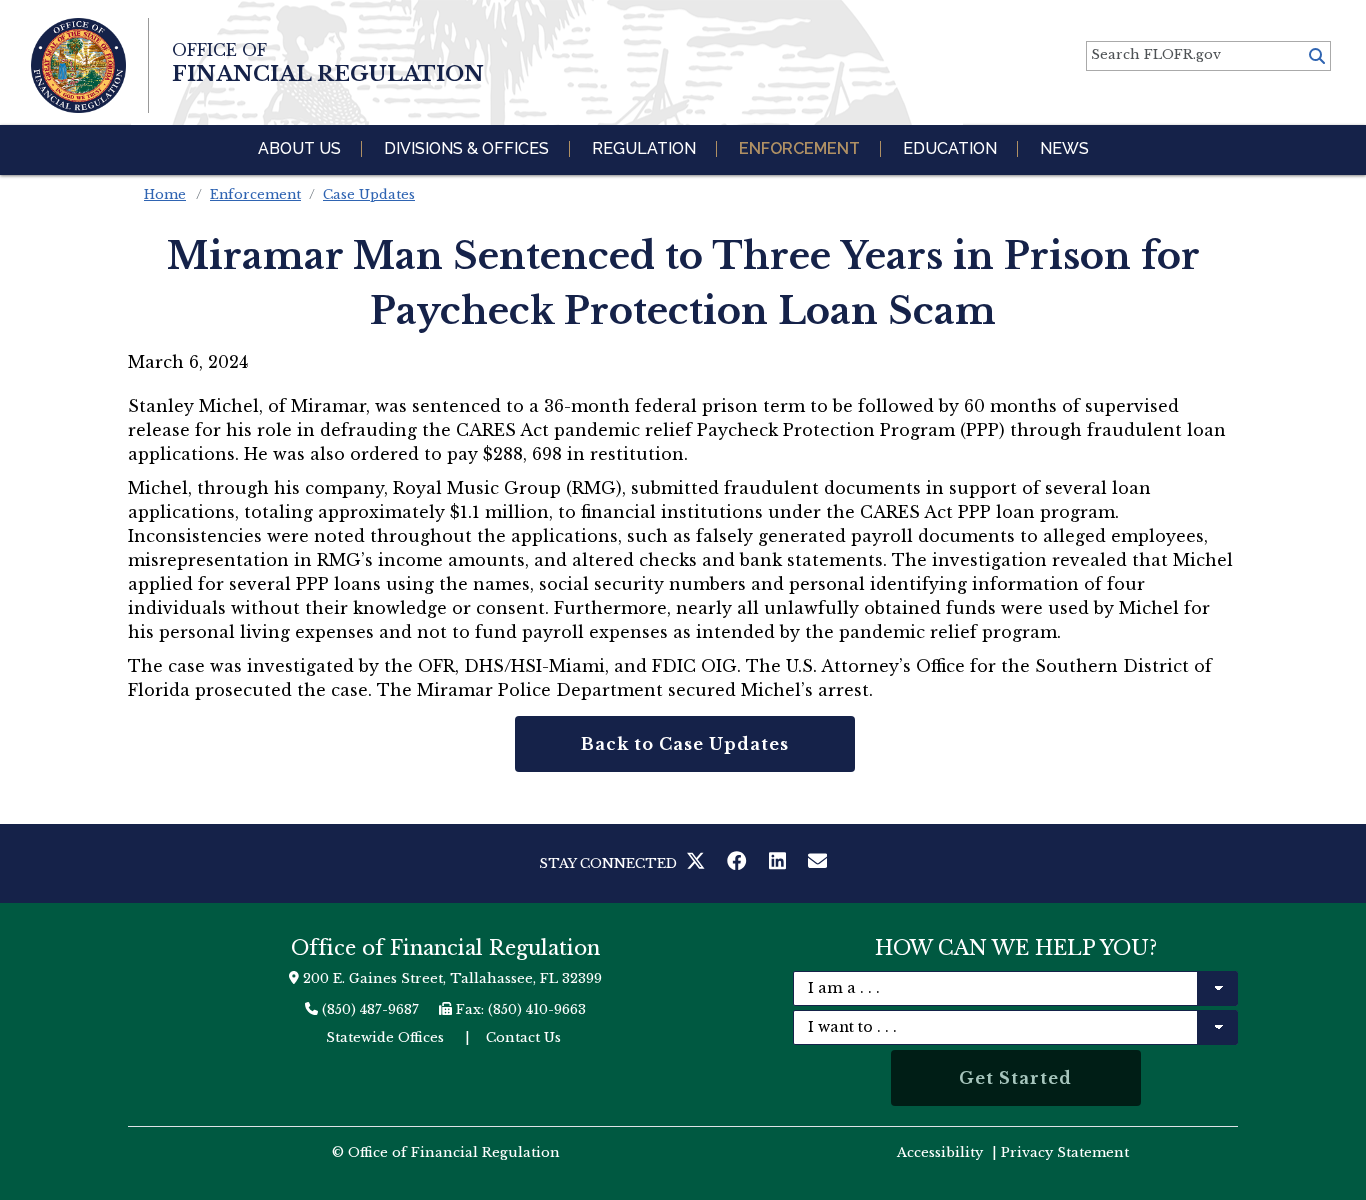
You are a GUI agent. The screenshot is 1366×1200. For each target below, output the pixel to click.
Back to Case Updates (685, 744)
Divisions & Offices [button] (466, 149)
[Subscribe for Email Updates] (818, 863)
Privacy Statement (1065, 1152)
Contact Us (523, 1037)
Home (165, 194)
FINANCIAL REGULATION (328, 63)
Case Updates (369, 194)
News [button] (1064, 149)
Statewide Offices (385, 1037)
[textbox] (1208, 56)
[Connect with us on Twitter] (700, 863)
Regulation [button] (644, 149)
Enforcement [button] (799, 149)
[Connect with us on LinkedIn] (781, 863)
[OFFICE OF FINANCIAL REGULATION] (78, 65)
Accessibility (940, 1152)
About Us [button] (299, 149)
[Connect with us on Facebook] (741, 863)
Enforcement (255, 194)
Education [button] (950, 149)
